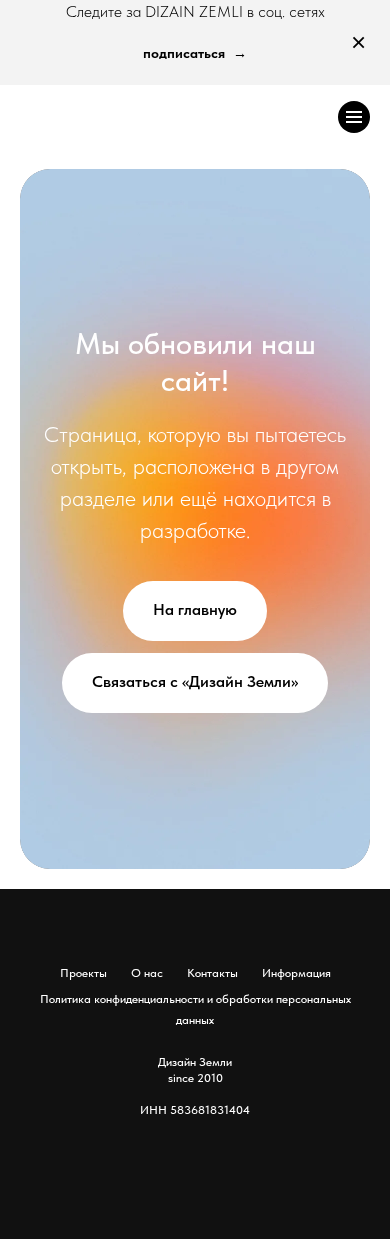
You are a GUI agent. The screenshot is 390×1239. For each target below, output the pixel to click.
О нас (147, 973)
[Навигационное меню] (354, 117)
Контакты (212, 973)
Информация (296, 973)
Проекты (83, 973)
